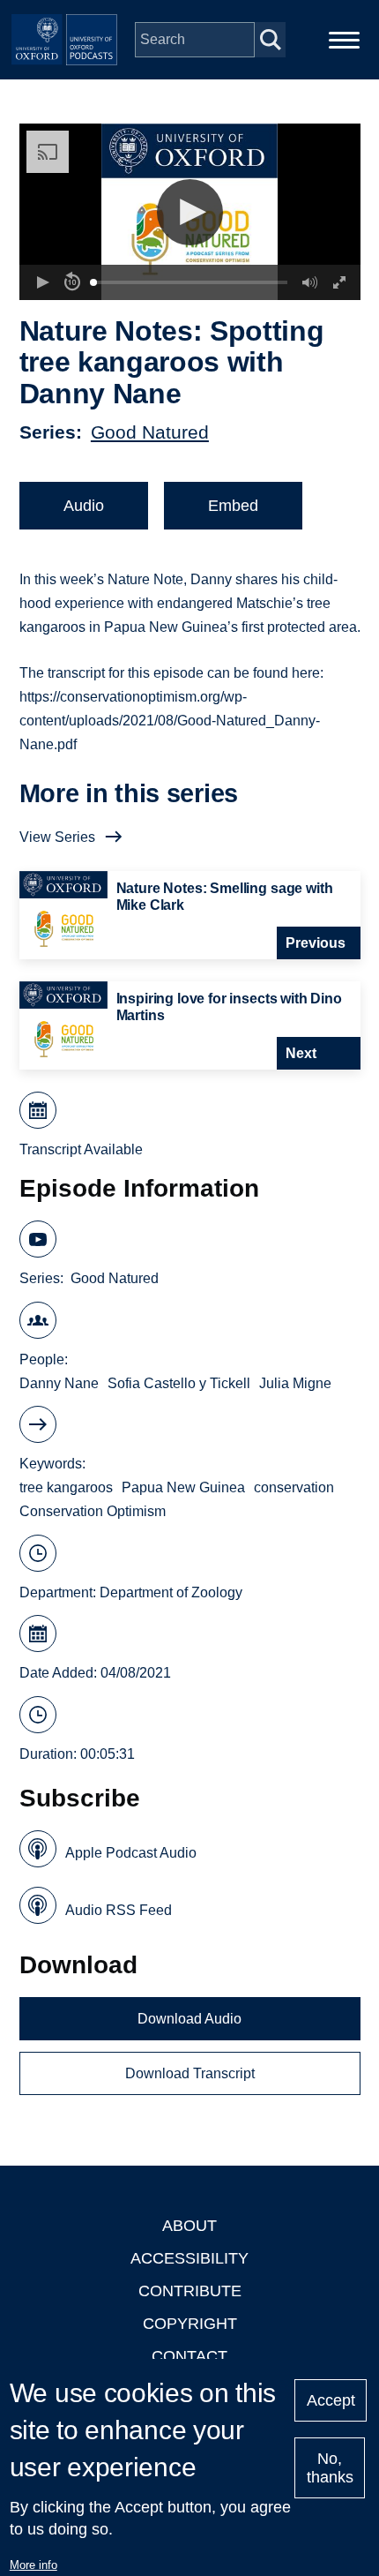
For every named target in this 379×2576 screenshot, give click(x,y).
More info (33, 2565)
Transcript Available (81, 1149)
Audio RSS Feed (119, 1910)
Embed (233, 506)
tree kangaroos (66, 1487)
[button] (190, 212)
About (189, 2226)
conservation (294, 1487)
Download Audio (189, 2019)
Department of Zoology (171, 1592)
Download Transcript (190, 2073)
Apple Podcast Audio (131, 1853)
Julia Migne (295, 1383)
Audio (84, 506)
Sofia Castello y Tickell (179, 1383)
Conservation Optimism (93, 1511)
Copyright (190, 2324)
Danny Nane (59, 1383)
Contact (189, 2356)
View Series (57, 837)
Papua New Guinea (183, 1487)
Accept (331, 2400)
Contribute (190, 2291)
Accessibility (189, 2258)
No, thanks (330, 2468)
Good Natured (150, 432)
